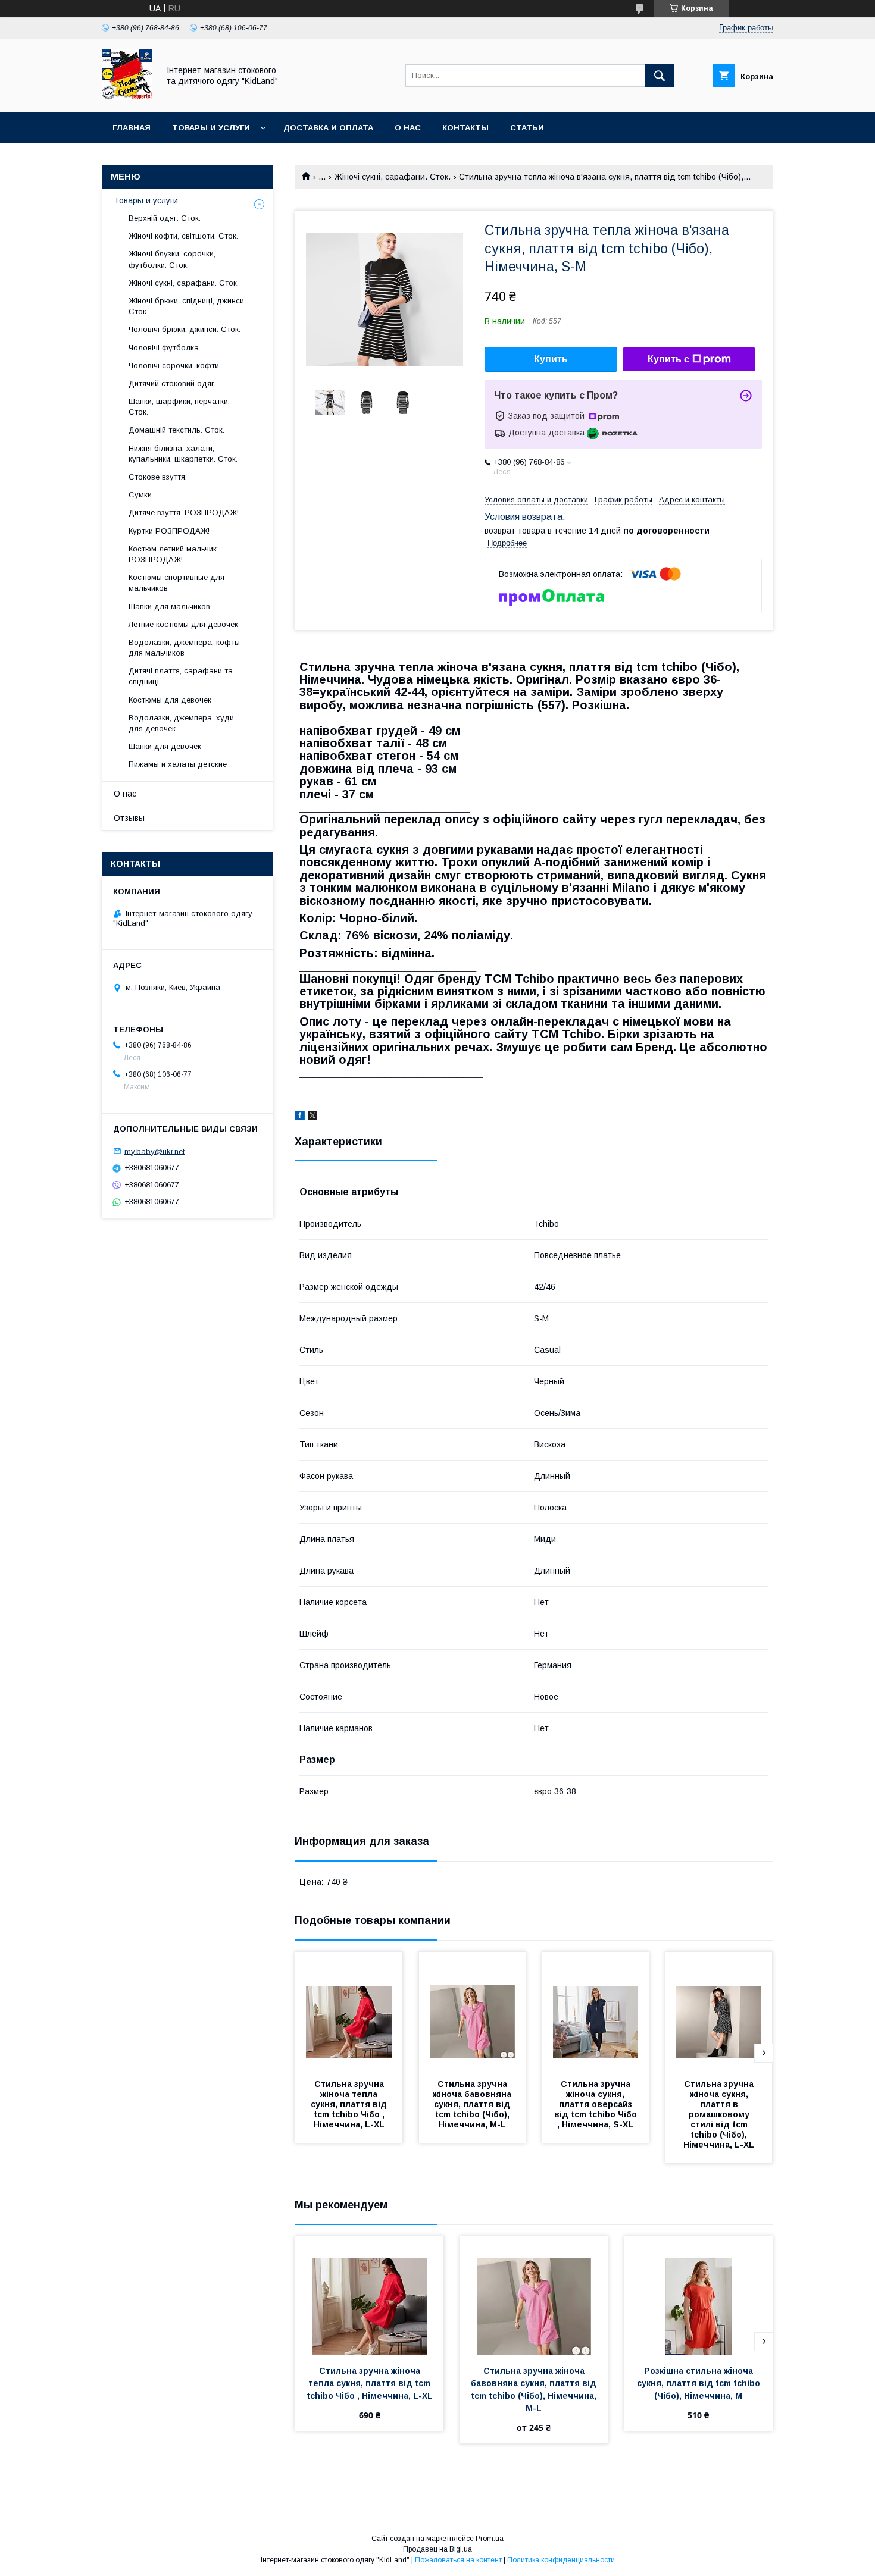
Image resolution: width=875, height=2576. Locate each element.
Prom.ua (490, 2539)
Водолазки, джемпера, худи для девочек (181, 723)
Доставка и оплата (328, 128)
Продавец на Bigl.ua (437, 2549)
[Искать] (660, 76)
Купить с (668, 359)
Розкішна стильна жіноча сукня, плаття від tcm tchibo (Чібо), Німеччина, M (700, 2383)
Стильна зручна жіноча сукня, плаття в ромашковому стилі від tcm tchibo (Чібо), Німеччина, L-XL (720, 2114)
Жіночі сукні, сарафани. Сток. (393, 177)
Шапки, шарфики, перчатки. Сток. (179, 407)
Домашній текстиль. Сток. (176, 430)
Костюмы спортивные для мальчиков (176, 583)
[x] (312, 1117)
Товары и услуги (211, 128)
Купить (551, 359)
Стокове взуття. (158, 477)
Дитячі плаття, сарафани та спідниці (181, 676)
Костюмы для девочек (170, 700)
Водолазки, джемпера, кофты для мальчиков (184, 648)
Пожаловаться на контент (458, 2560)
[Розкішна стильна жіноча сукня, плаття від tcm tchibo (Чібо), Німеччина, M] (699, 2296)
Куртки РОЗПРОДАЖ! (169, 531)
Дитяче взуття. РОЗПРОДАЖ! (184, 513)
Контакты (465, 128)
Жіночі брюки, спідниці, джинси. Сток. (187, 306)
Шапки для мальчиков (169, 607)
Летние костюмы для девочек (183, 624)
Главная (132, 128)
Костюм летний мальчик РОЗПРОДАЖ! (173, 554)
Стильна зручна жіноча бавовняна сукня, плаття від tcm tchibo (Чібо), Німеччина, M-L (473, 2104)
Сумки (140, 495)
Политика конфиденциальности (561, 2560)
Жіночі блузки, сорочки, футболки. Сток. (172, 259)
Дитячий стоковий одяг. (172, 383)
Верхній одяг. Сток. (165, 218)
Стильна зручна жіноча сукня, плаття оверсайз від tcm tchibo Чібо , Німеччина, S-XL (597, 2104)
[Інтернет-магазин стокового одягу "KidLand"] (127, 97)
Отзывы (129, 818)
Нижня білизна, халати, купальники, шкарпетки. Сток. (183, 454)
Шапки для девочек (165, 746)
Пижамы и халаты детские (178, 764)
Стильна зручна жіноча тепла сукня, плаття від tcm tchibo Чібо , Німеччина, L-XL (350, 2104)
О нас (408, 128)
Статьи (527, 128)
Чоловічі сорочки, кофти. (175, 366)
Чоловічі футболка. (165, 348)
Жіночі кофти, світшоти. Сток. (183, 236)
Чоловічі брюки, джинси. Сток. (185, 329)
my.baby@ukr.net (154, 1151)
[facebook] (300, 1117)
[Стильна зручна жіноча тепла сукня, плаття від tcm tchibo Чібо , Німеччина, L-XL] (349, 2011)
